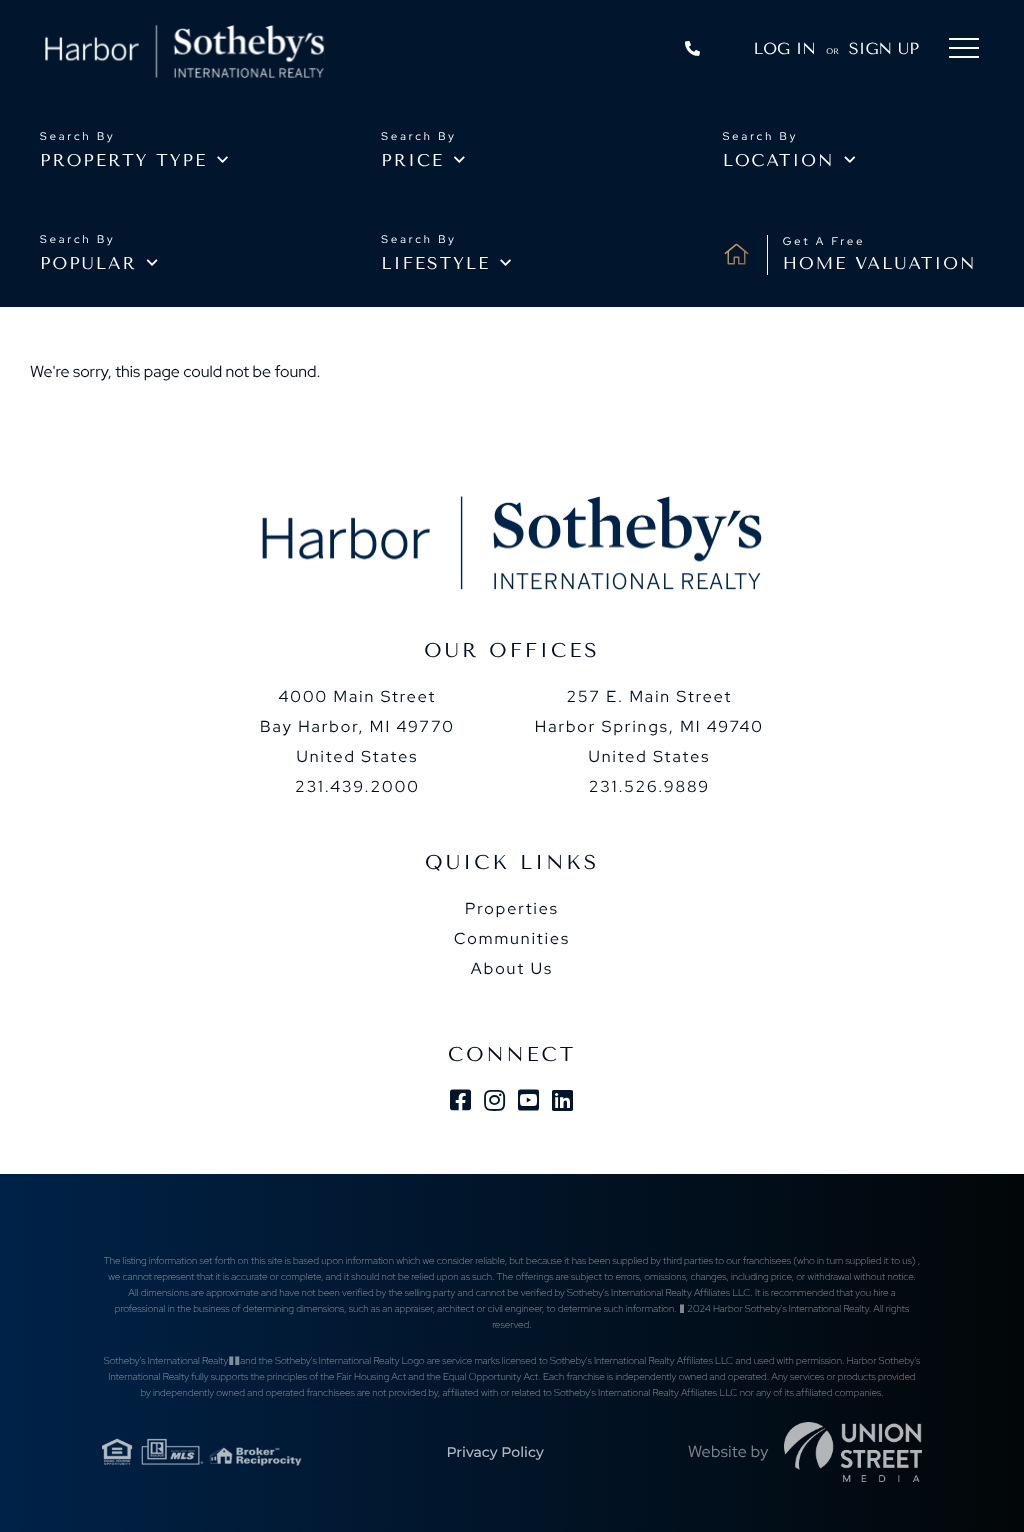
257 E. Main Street (649, 726)
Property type (123, 161)
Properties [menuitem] (512, 908)
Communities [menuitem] (512, 938)
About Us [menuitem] (512, 968)
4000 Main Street (357, 726)
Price (412, 161)
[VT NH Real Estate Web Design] (853, 1452)
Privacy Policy (494, 1452)
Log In (785, 48)
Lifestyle (435, 264)
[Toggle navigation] (964, 51)
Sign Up (884, 48)
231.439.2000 (357, 786)
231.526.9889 (649, 786)
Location (779, 161)
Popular (88, 264)
